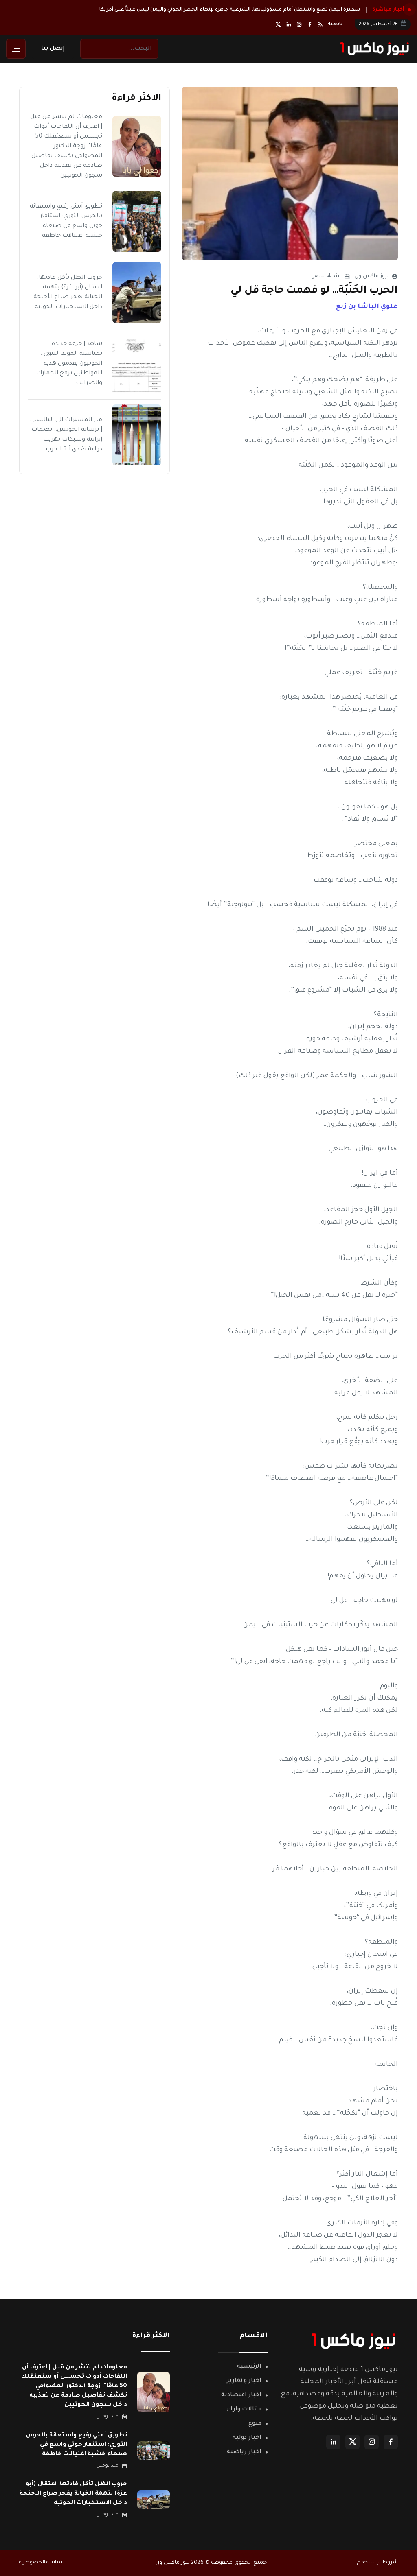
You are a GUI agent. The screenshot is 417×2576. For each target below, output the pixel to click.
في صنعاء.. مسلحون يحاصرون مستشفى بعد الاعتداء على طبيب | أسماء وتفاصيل (260, 11)
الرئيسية (249, 2353)
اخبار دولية (247, 2424)
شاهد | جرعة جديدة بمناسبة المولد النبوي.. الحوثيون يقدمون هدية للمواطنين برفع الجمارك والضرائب (69, 350)
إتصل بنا (53, 35)
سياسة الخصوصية (42, 2549)
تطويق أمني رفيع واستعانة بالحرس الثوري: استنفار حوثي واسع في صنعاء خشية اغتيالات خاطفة (76, 2431)
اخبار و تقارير (244, 2367)
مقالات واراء (244, 2396)
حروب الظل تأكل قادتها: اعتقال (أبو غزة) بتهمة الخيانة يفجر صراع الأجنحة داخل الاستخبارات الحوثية (73, 2480)
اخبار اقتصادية (241, 2382)
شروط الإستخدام (377, 2549)
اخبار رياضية (244, 2438)
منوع (255, 2410)
